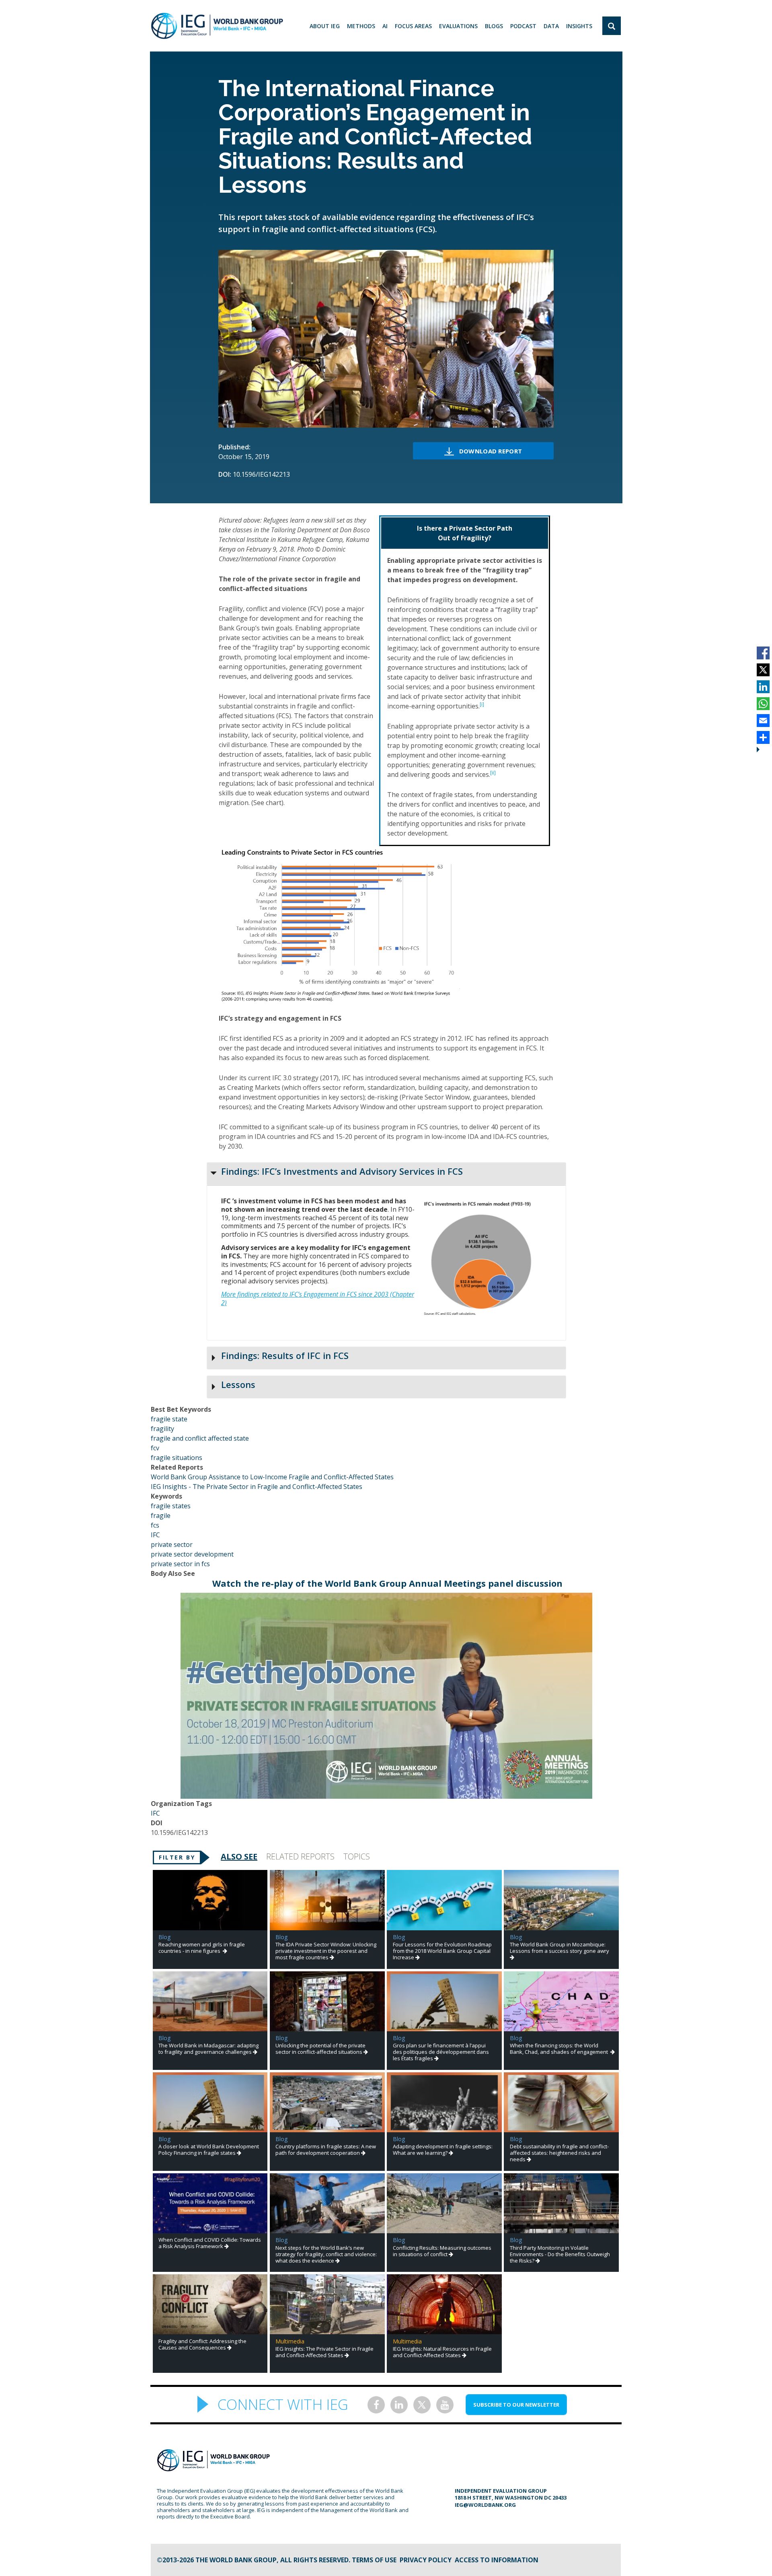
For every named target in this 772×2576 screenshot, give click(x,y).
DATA (551, 26)
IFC (155, 1535)
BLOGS (494, 26)
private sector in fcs (180, 1564)
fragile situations (177, 1458)
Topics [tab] (357, 1856)
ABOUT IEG (325, 26)
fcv (155, 1448)
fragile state (169, 1419)
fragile (161, 1516)
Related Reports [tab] (300, 1856)
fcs (155, 1525)
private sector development (192, 1554)
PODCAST (523, 26)
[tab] (386, 1174)
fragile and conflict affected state (200, 1438)
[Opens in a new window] (386, 1794)
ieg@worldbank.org (485, 2505)
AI (385, 26)
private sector (172, 1544)
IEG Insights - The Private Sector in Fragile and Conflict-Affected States (257, 1487)
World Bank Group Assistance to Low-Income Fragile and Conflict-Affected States (272, 1477)
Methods (361, 26)
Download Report (491, 451)
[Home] (217, 26)
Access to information (497, 2560)
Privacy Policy (426, 2560)
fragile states (171, 1506)
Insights (579, 26)
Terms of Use (374, 2560)
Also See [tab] (239, 1856)
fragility (162, 1429)
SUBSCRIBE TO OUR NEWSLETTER (516, 2405)
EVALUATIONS (458, 26)
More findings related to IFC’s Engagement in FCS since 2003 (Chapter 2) (318, 1298)
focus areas (413, 26)
